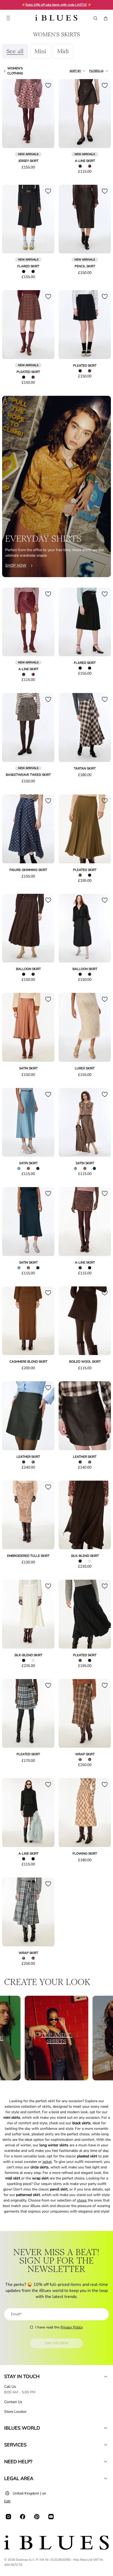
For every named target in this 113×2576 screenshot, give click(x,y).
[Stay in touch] (106, 2377)
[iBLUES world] (106, 2428)
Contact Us (13, 2402)
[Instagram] (8, 2517)
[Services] (106, 2445)
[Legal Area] (106, 2478)
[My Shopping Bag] (106, 18)
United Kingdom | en (29, 2493)
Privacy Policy (72, 2327)
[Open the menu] (8, 18)
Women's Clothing (15, 71)
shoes (82, 2200)
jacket (47, 2162)
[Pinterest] (37, 2517)
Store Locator (15, 2412)
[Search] (95, 18)
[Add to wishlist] (48, 85)
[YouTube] (51, 2517)
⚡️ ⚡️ (56, 5)
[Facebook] (23, 2517)
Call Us (10, 2387)
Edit (7, 2501)
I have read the (59, 2327)
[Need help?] (106, 2462)
